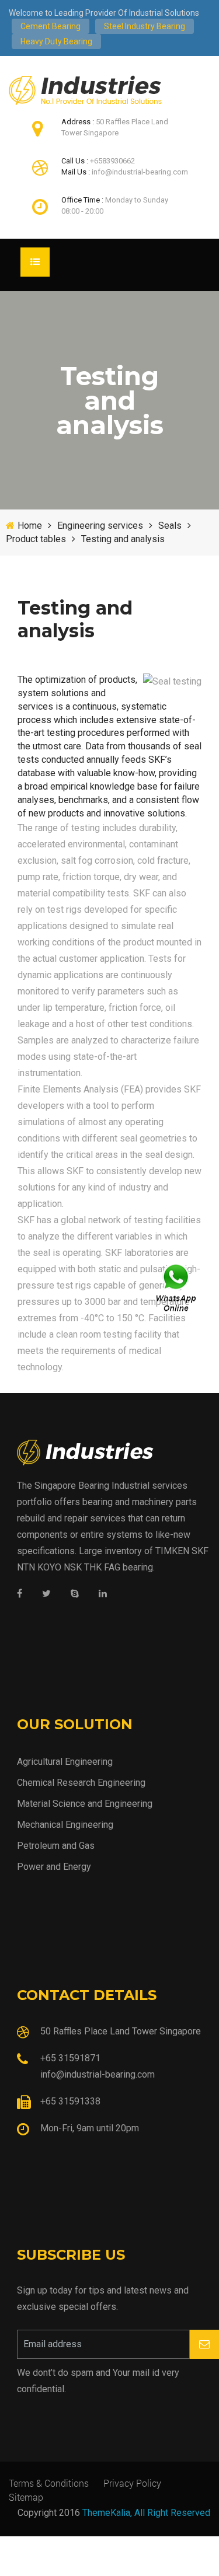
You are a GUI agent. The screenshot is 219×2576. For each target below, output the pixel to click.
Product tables (36, 539)
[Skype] (75, 1594)
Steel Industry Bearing (145, 26)
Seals (170, 526)
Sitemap (26, 2497)
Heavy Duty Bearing (56, 41)
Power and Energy (54, 1867)
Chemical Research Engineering (81, 1783)
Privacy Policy (132, 2483)
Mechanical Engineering (65, 1825)
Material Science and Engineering (85, 1804)
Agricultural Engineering (65, 1762)
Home (30, 526)
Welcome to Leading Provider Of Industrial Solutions (104, 13)
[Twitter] (46, 1594)
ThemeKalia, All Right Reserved (146, 2513)
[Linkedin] (103, 1594)
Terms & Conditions (49, 2483)
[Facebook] (20, 1594)
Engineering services (100, 526)
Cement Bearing (51, 26)
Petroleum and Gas (56, 1846)
